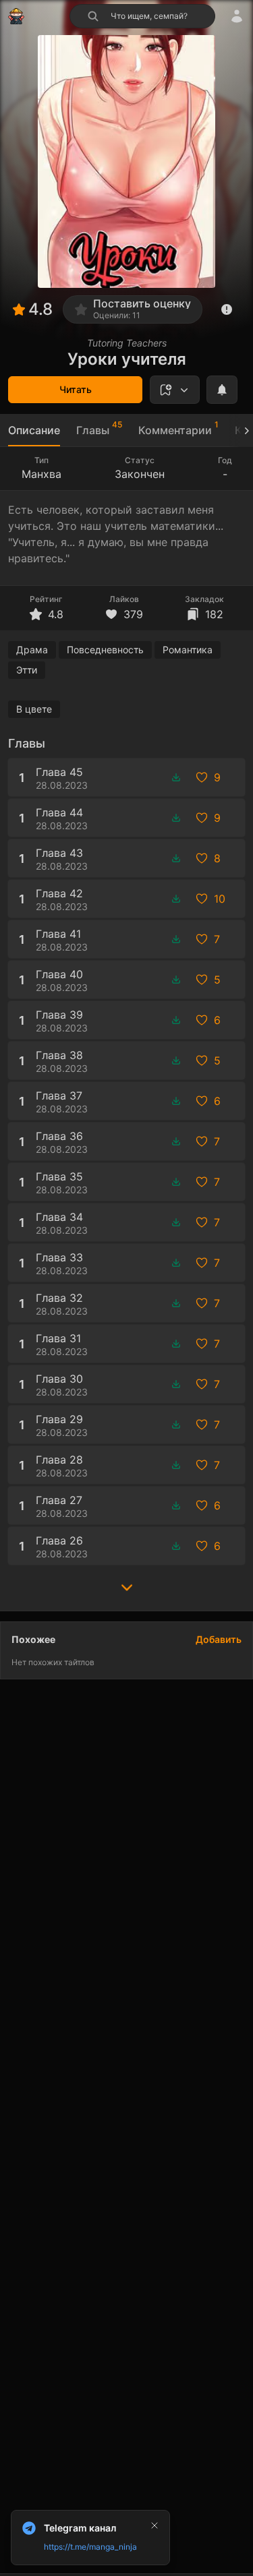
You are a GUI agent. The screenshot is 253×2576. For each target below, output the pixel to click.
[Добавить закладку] (175, 390)
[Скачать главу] (176, 777)
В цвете (34, 709)
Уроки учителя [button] (127, 359)
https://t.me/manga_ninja (90, 2547)
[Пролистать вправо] (241, 430)
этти (27, 670)
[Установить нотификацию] (222, 390)
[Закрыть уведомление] (154, 2525)
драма (32, 650)
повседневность (105, 650)
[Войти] (237, 16)
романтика (188, 650)
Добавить (219, 1639)
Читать (76, 389)
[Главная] (16, 16)
